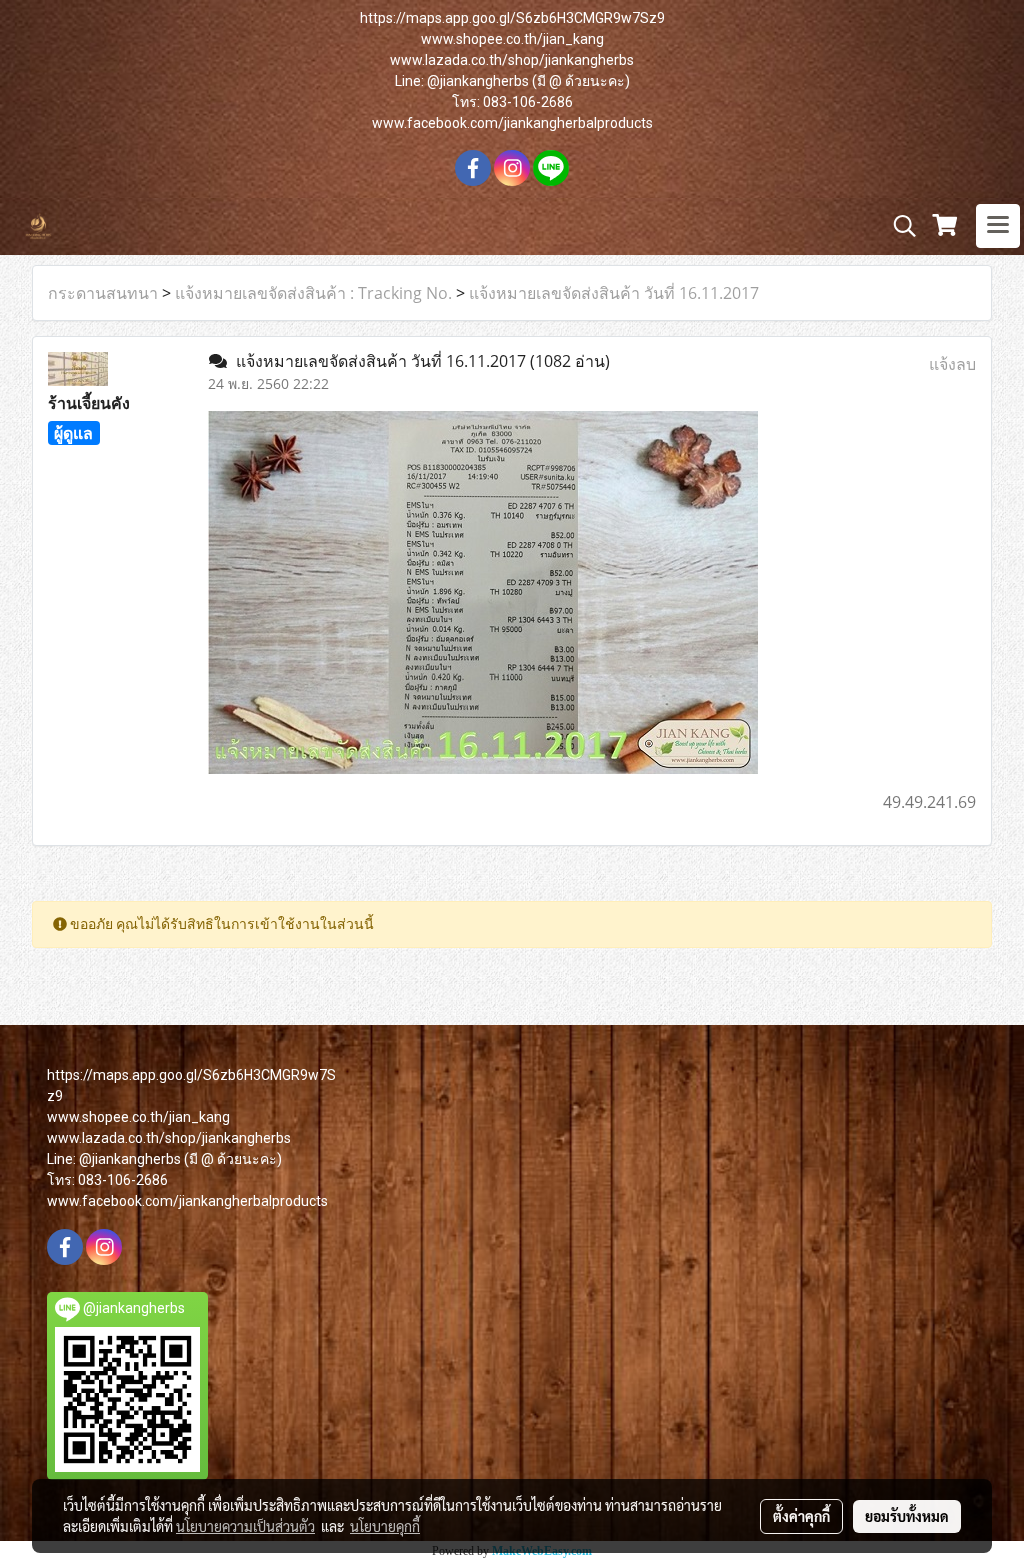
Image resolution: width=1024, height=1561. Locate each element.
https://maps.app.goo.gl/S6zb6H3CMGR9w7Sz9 (512, 18)
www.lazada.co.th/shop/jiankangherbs (512, 60)
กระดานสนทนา (103, 293)
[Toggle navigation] (998, 226)
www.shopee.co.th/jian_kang (512, 39)
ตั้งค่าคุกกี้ (801, 1516)
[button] (898, 226)
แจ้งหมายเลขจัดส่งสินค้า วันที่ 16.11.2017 (614, 293)
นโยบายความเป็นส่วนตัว (245, 1526)
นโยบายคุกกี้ (385, 1526)
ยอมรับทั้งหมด (907, 1516)
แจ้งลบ (952, 364)
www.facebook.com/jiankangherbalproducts (512, 123)
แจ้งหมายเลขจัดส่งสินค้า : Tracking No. (313, 293)
